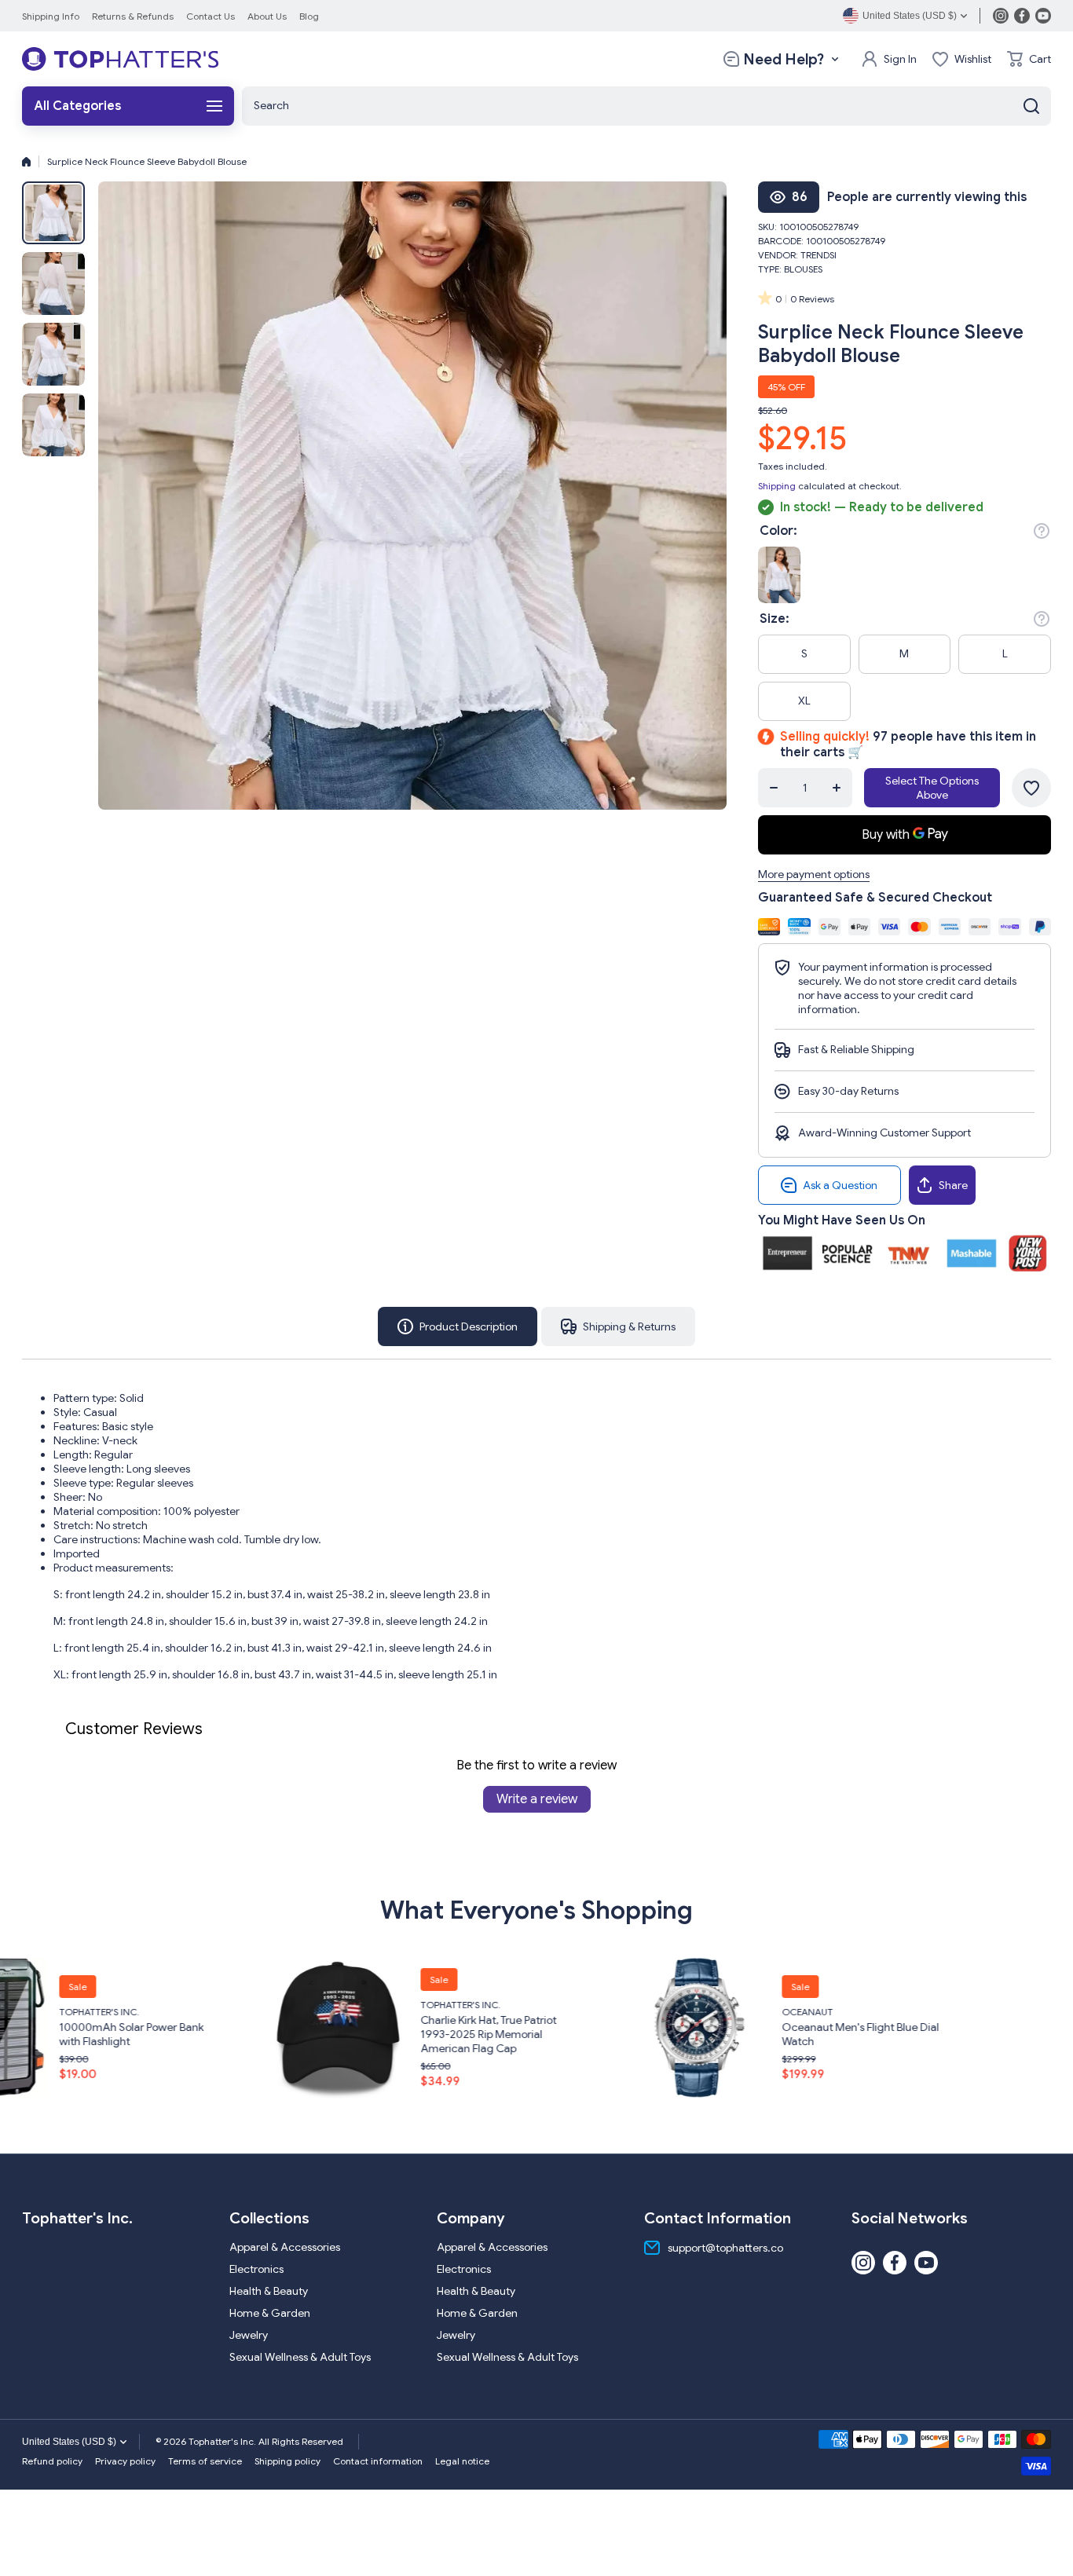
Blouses (803, 269)
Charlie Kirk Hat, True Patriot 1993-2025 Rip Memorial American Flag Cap (212, 2034)
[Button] (1042, 531)
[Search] (1031, 106)
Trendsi (818, 255)
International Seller (918, 1996)
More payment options (814, 874)
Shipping (777, 486)
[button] (1029, 59)
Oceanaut (531, 2012)
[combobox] (646, 106)
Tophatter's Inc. (184, 2005)
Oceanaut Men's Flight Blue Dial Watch (584, 2034)
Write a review (537, 1799)
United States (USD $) (69, 2442)
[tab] (618, 1326)
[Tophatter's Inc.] (120, 59)
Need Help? (784, 59)
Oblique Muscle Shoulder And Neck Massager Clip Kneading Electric (941, 2025)
